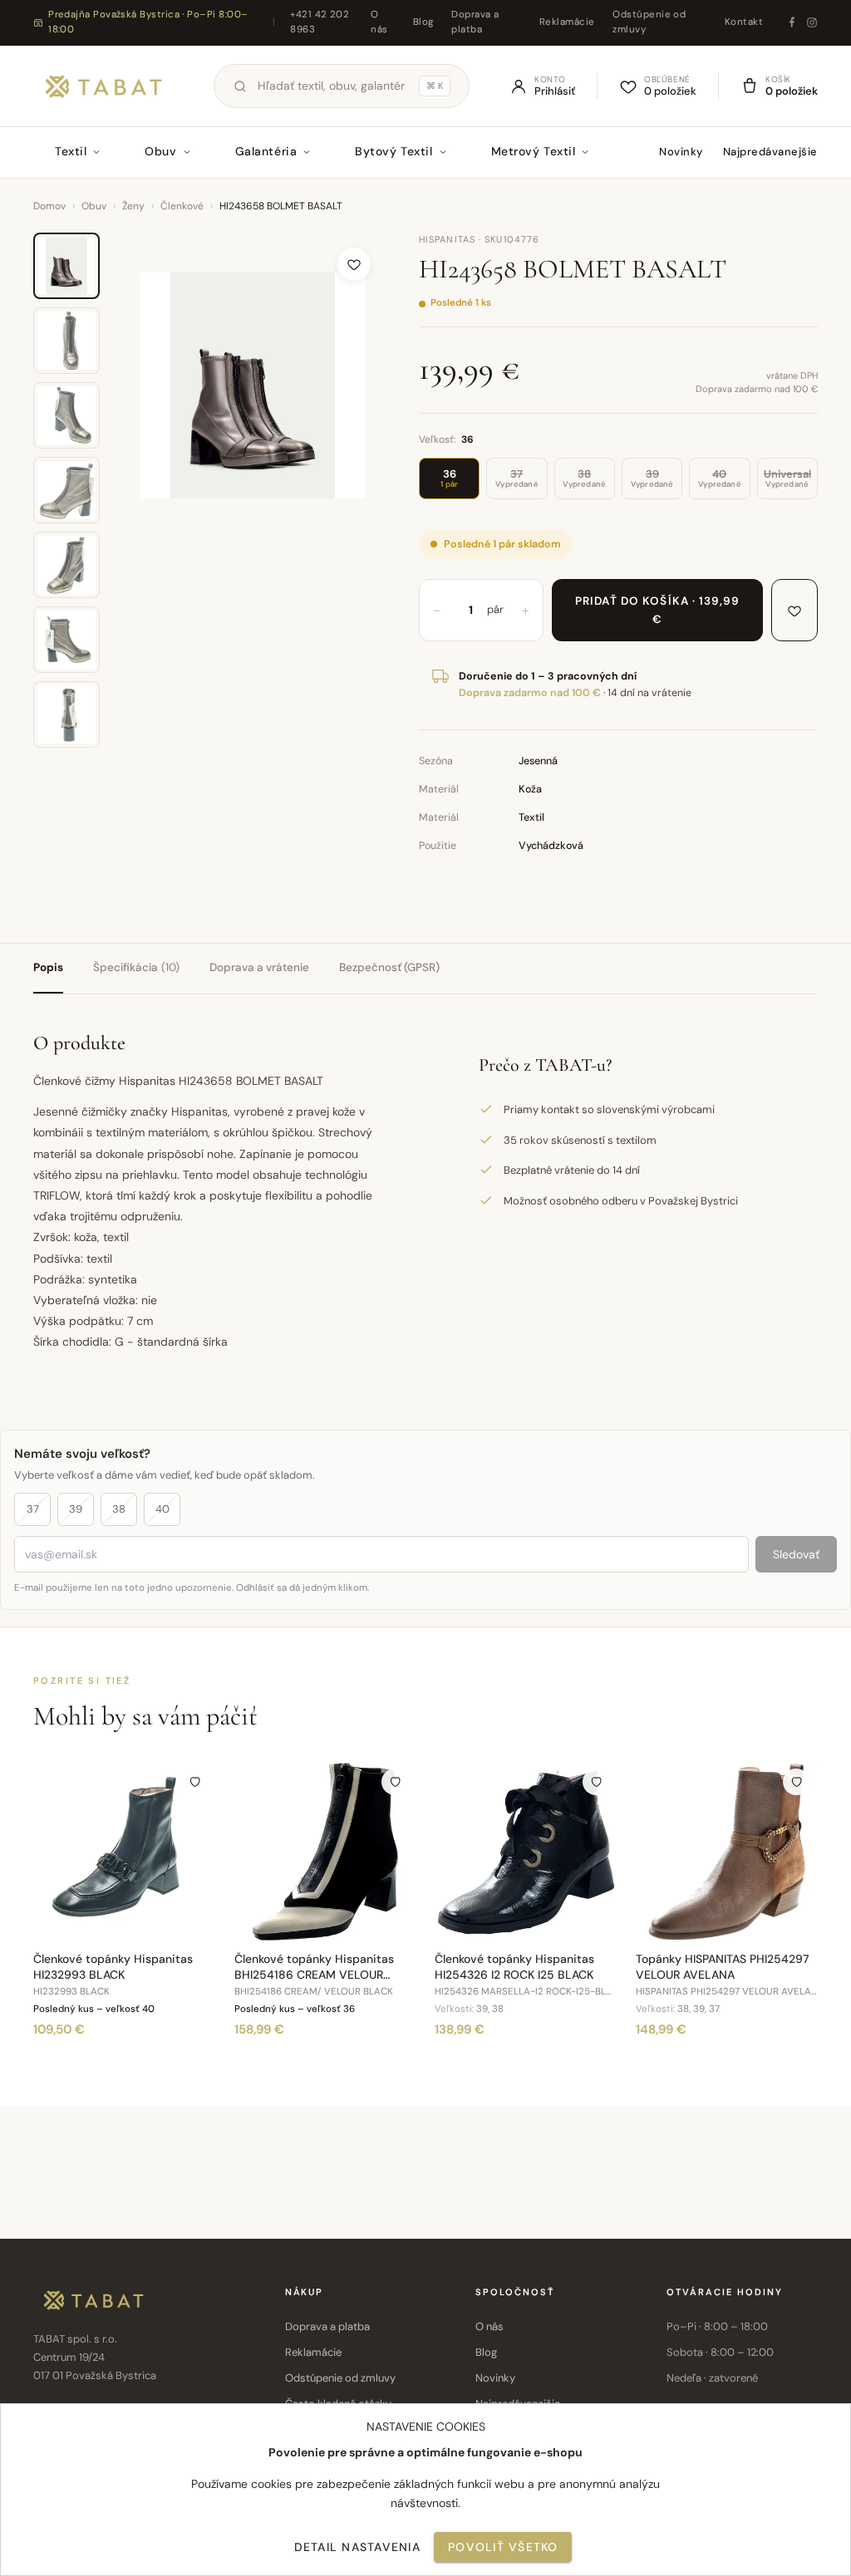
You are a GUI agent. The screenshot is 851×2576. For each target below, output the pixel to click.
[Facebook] (792, 22)
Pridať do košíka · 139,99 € (658, 610)
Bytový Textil (394, 151)
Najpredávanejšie (770, 152)
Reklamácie (567, 22)
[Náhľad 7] (66, 714)
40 (162, 1509)
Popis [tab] (48, 967)
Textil (71, 151)
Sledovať (796, 1554)
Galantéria (266, 151)
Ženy (133, 206)
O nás (379, 22)
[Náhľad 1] (66, 266)
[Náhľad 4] (66, 490)
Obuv (160, 151)
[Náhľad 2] (66, 341)
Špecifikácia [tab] (136, 967)
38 (119, 1509)
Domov (49, 206)
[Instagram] (812, 22)
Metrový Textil (534, 151)
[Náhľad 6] (66, 640)
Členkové (182, 206)
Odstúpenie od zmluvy (649, 22)
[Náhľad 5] (66, 565)
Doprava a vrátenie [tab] (259, 967)
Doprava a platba (475, 22)
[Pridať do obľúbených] (354, 264)
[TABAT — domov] (103, 86)
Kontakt (744, 22)
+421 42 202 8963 (320, 22)
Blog (423, 22)
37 (33, 1509)
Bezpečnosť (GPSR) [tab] (389, 967)
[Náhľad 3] (66, 415)
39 (76, 1509)
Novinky (681, 152)
